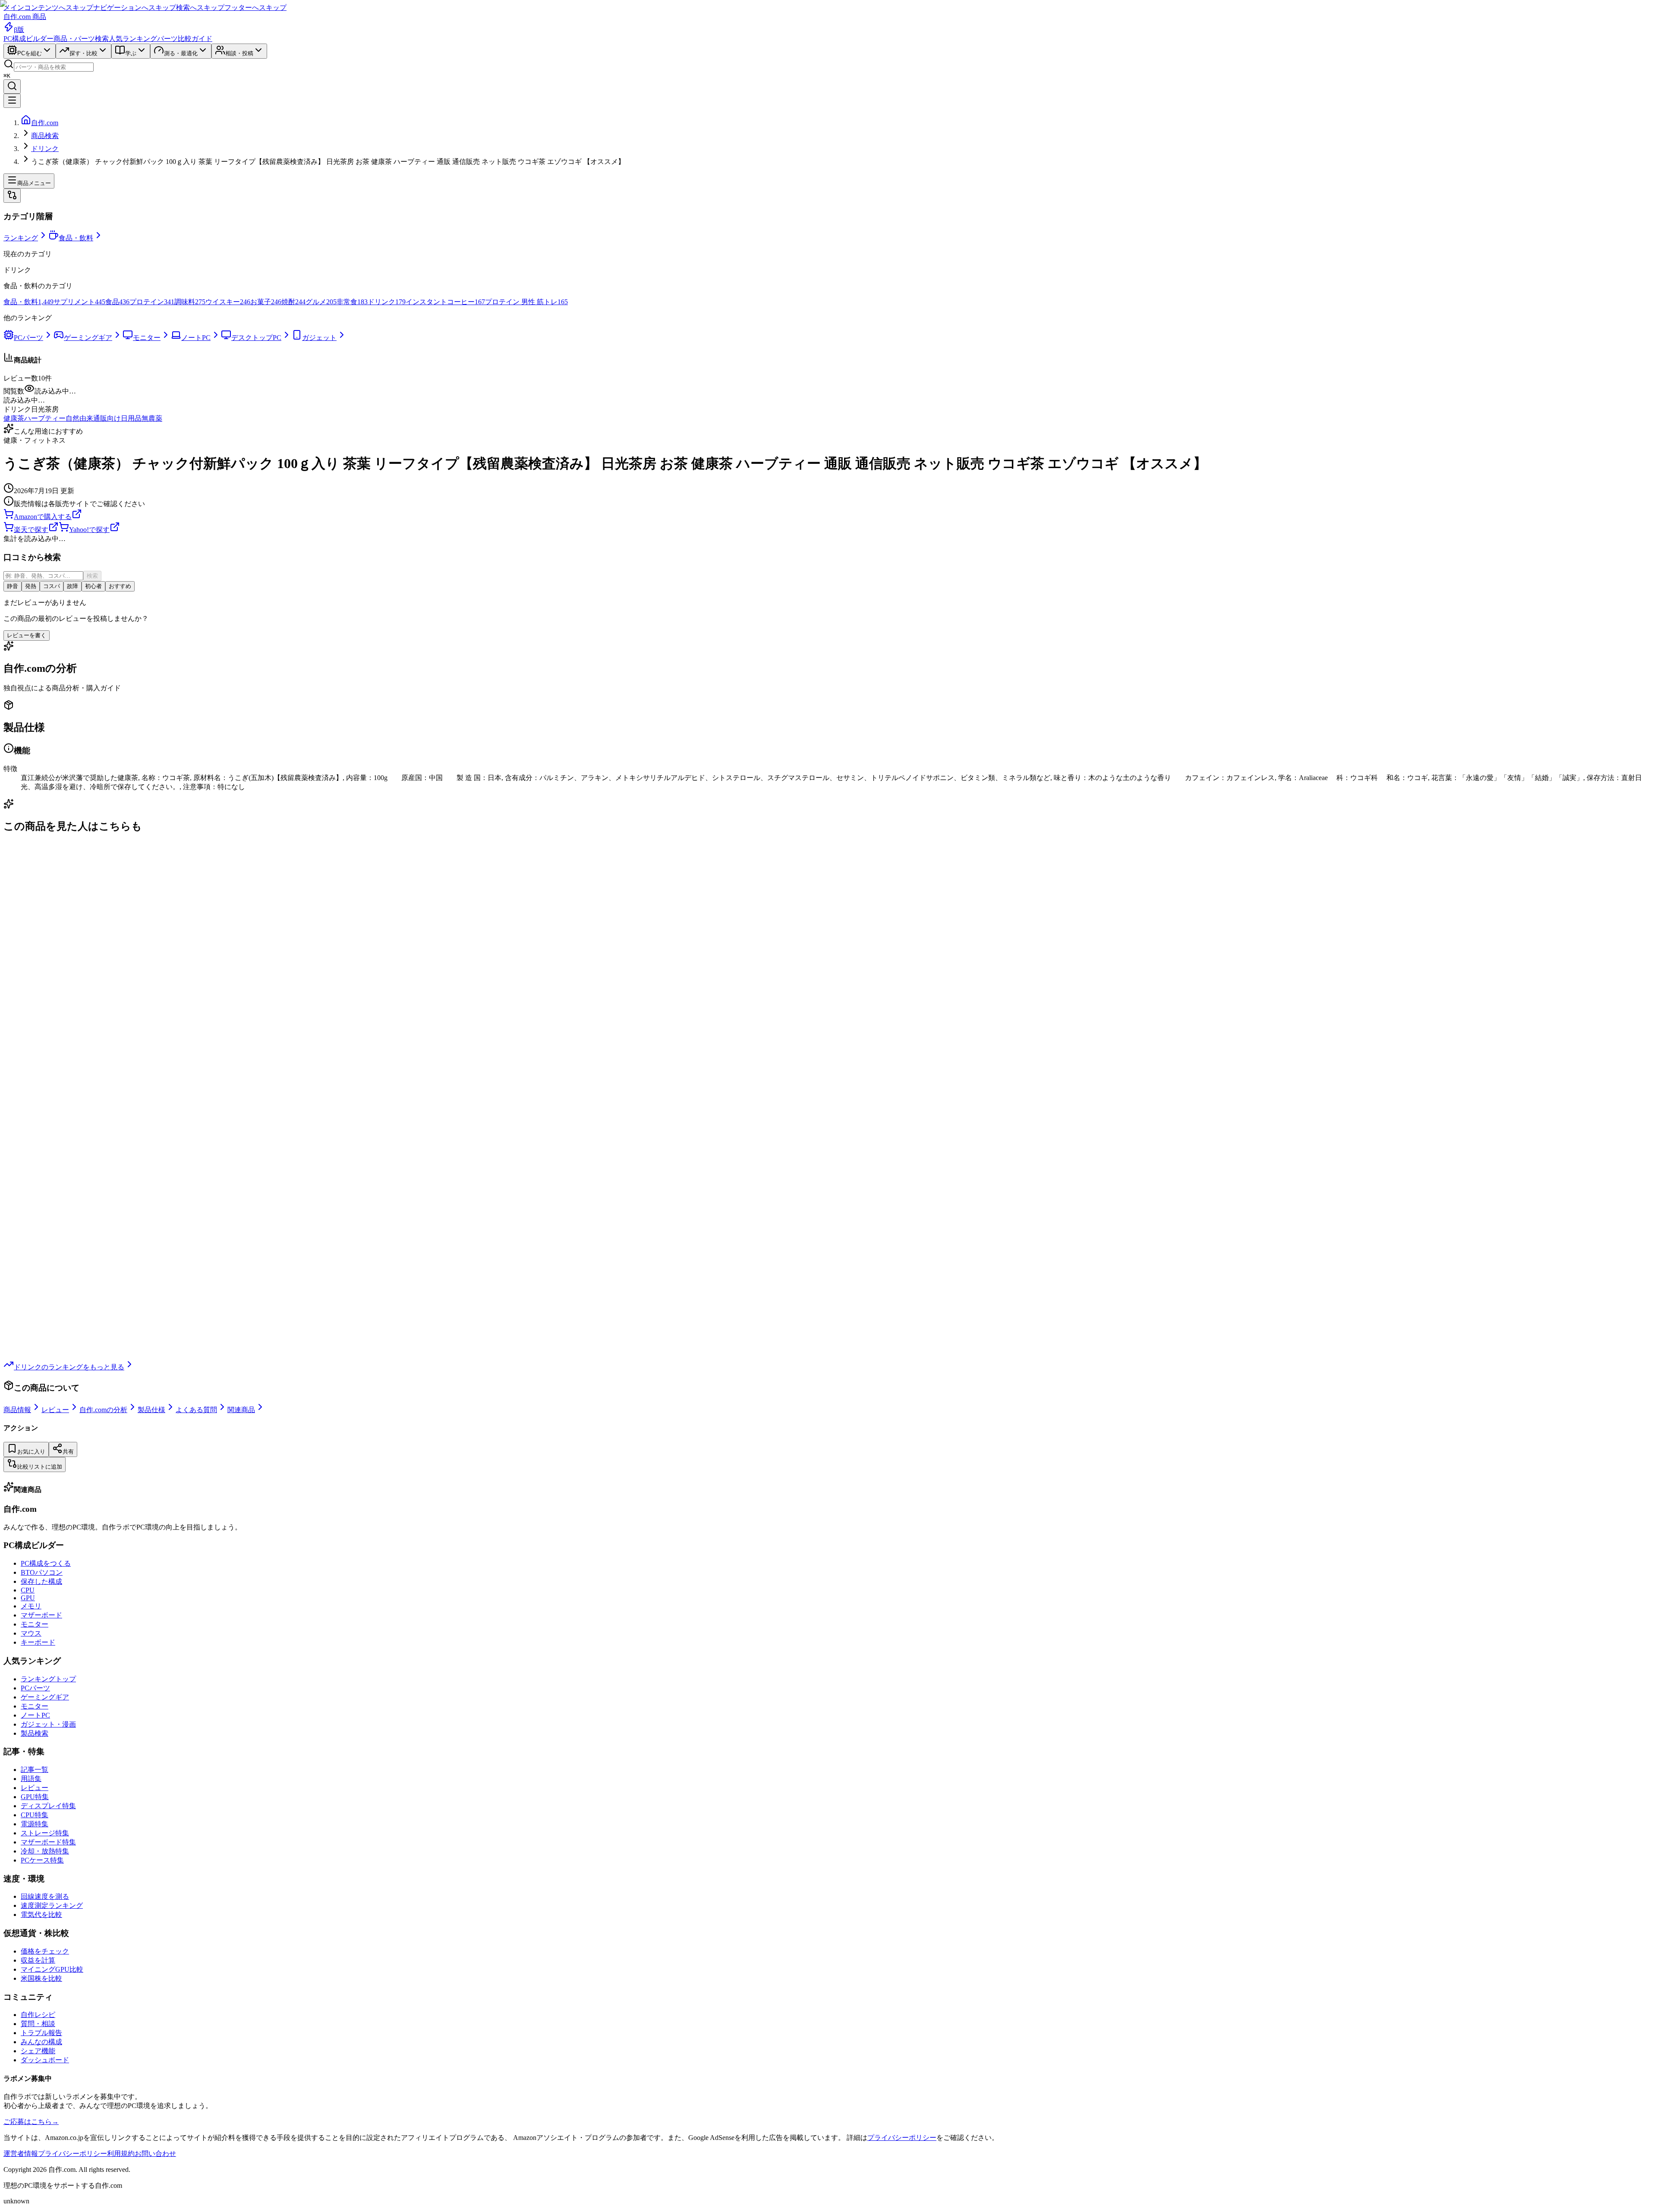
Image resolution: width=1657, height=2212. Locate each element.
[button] (828, 401)
